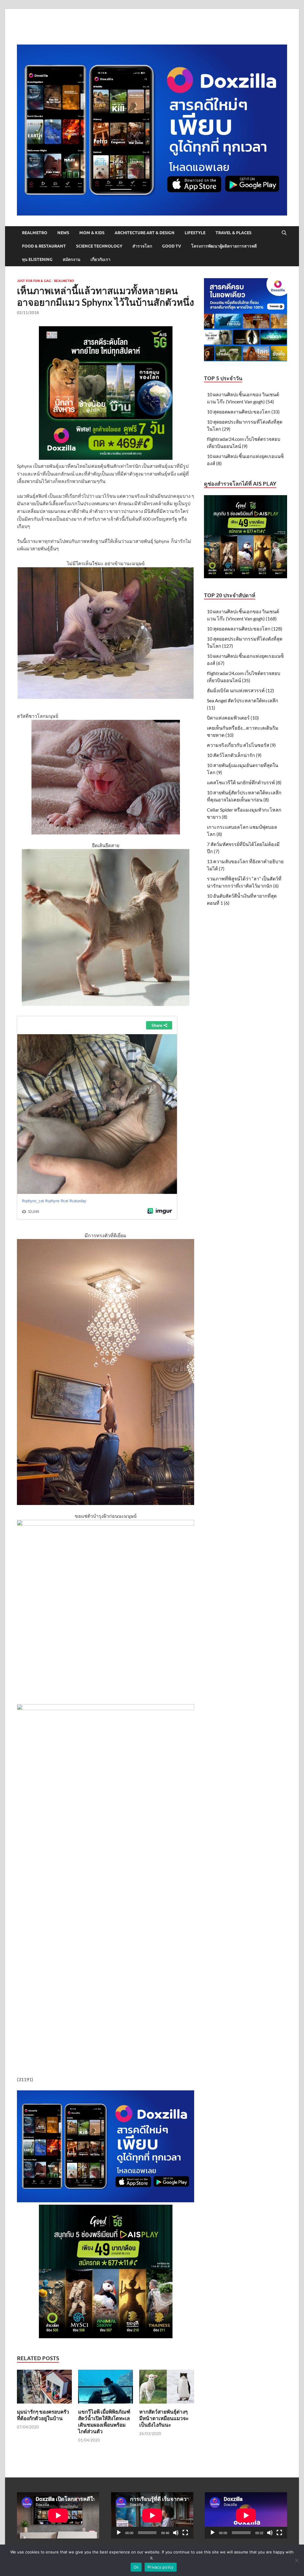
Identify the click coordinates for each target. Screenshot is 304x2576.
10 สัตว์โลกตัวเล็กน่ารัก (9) (234, 755)
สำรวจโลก (142, 246)
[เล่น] (119, 2533)
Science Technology (99, 246)
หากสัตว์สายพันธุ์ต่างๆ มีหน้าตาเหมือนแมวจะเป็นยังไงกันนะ (164, 2418)
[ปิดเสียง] (176, 2533)
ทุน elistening (37, 259)
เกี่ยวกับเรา (100, 259)
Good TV (172, 246)
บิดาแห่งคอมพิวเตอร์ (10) (233, 718)
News (63, 233)
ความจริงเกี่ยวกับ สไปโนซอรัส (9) (241, 745)
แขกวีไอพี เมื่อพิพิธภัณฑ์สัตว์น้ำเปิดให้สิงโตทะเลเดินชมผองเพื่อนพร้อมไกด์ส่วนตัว (104, 2421)
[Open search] (284, 233)
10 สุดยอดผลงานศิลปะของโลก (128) (245, 629)
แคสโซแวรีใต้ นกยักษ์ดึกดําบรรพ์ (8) (244, 782)
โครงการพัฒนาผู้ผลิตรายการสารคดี (224, 246)
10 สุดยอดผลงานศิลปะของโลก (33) (243, 412)
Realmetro (35, 233)
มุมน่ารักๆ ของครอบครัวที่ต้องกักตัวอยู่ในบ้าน (43, 2415)
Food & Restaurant (44, 246)
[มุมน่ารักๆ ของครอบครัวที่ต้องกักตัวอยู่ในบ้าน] (44, 2388)
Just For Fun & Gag (34, 281)
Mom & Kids (92, 233)
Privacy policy (161, 2567)
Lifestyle (195, 233)
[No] (297, 2560)
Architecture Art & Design (145, 233)
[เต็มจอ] (185, 2533)
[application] (152, 2515)
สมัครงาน (72, 259)
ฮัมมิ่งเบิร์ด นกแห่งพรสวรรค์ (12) (240, 690)
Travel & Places (233, 233)
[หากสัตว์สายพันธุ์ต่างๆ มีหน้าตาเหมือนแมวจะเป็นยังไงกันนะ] (167, 2388)
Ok (136, 2567)
